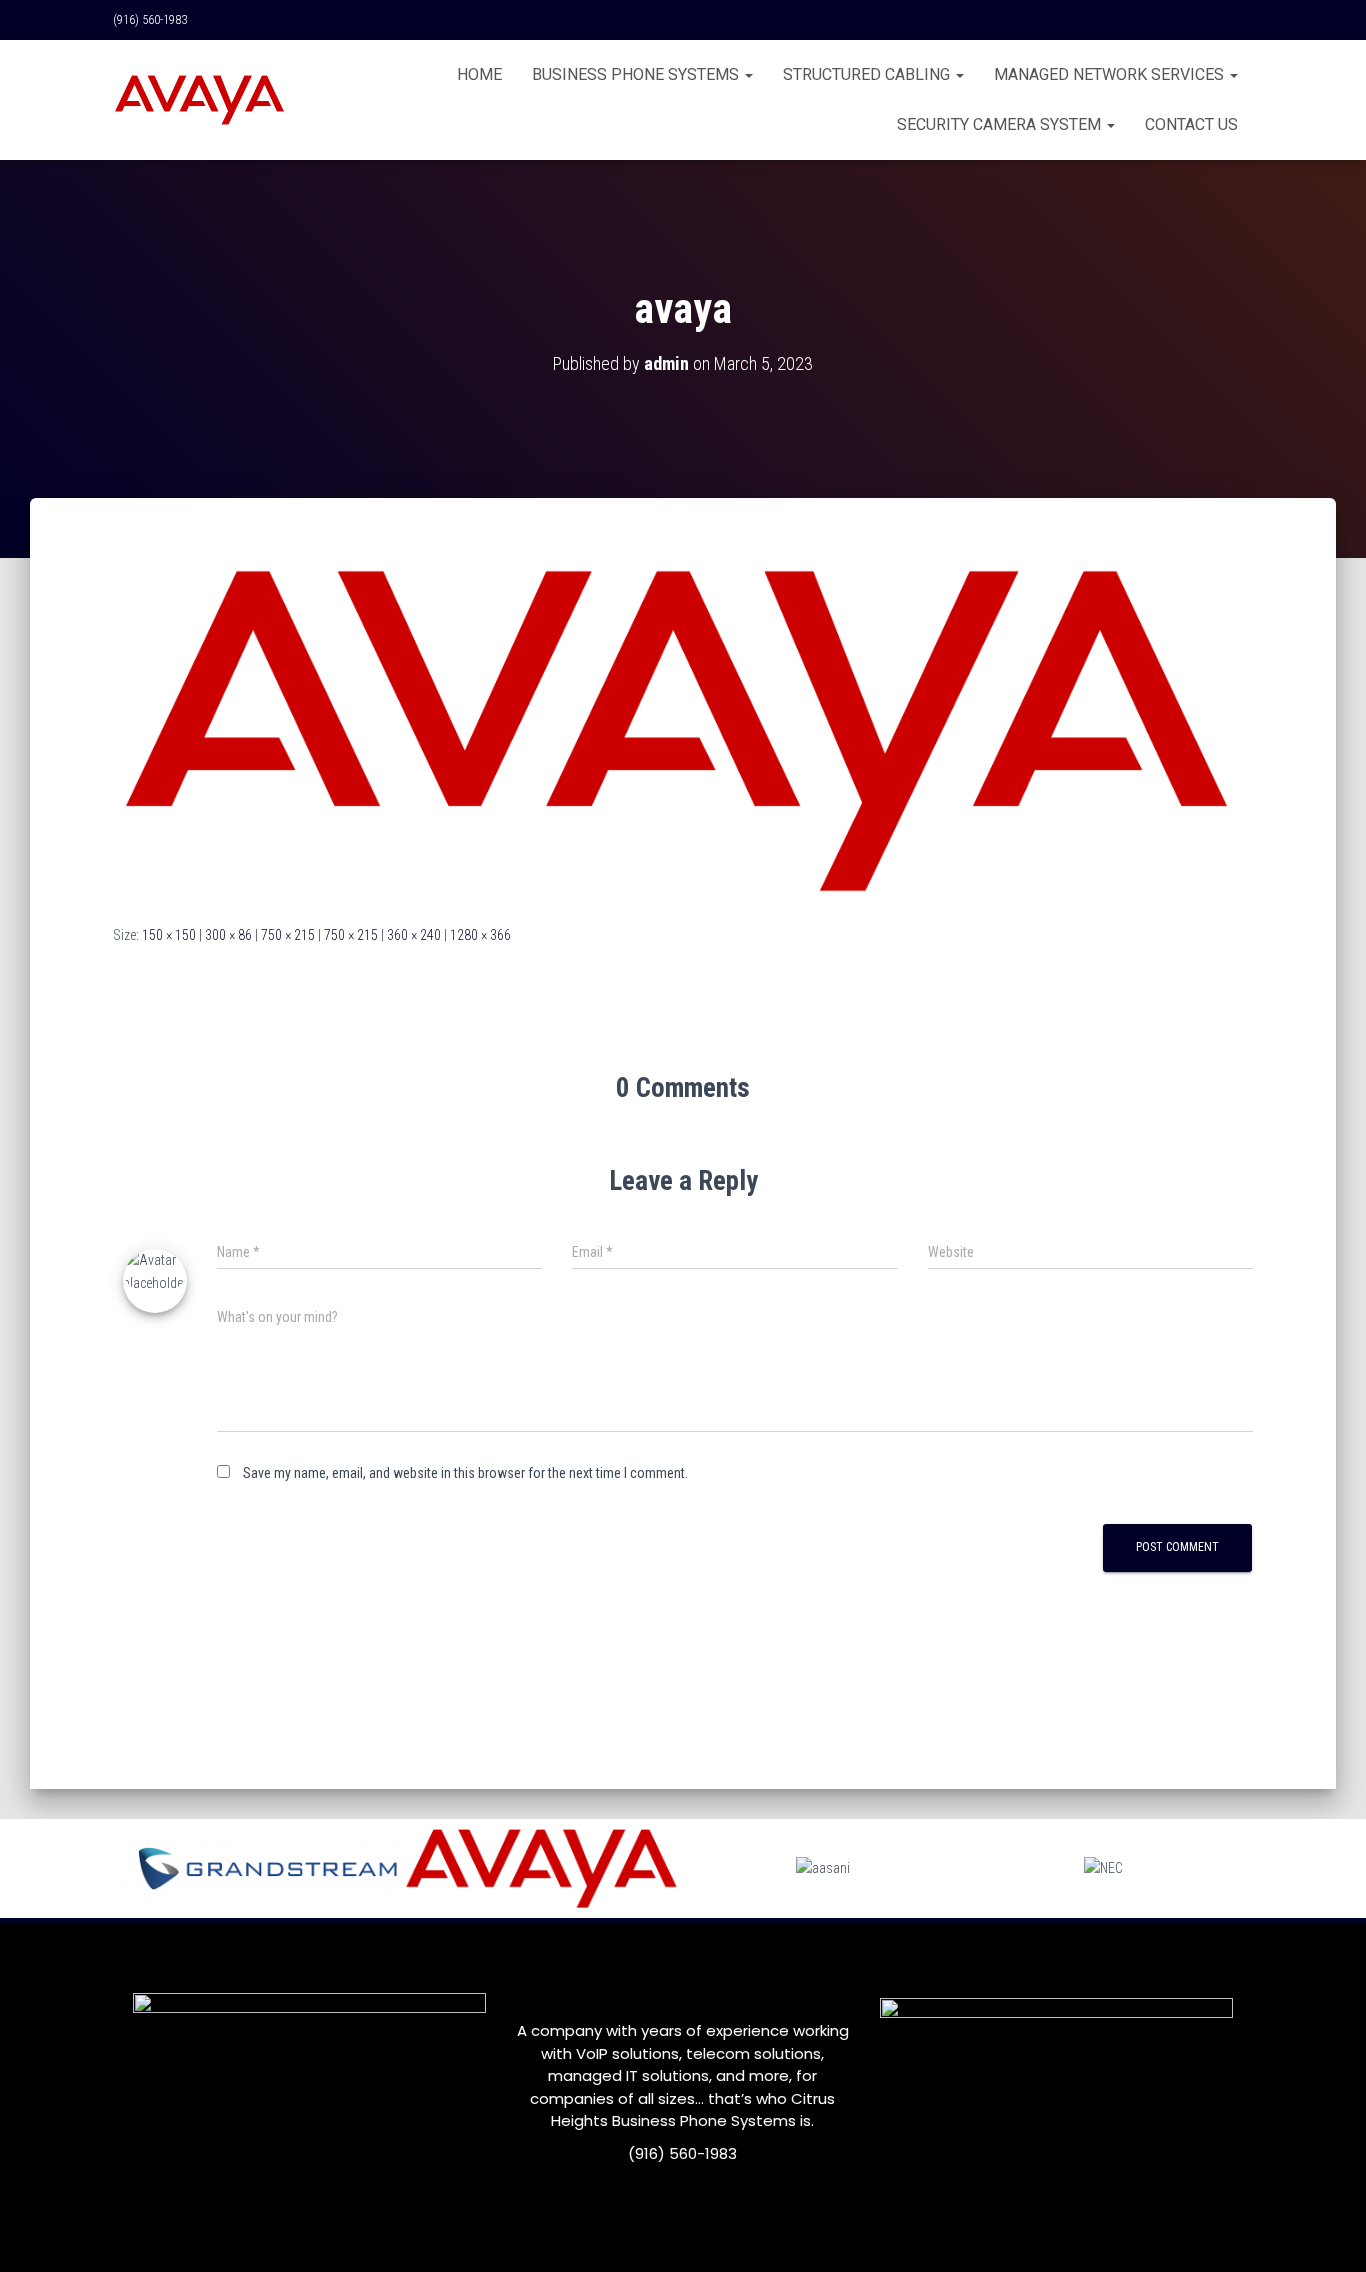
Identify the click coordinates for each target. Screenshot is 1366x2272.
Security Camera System (1001, 124)
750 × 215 (288, 935)
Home (479, 74)
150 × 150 (169, 935)
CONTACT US (1191, 124)
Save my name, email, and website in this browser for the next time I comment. (465, 1473)
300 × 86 (228, 935)
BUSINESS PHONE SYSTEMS (637, 74)
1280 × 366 (480, 935)
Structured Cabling (868, 74)
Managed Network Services (1111, 74)
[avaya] (683, 730)
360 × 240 (414, 935)
